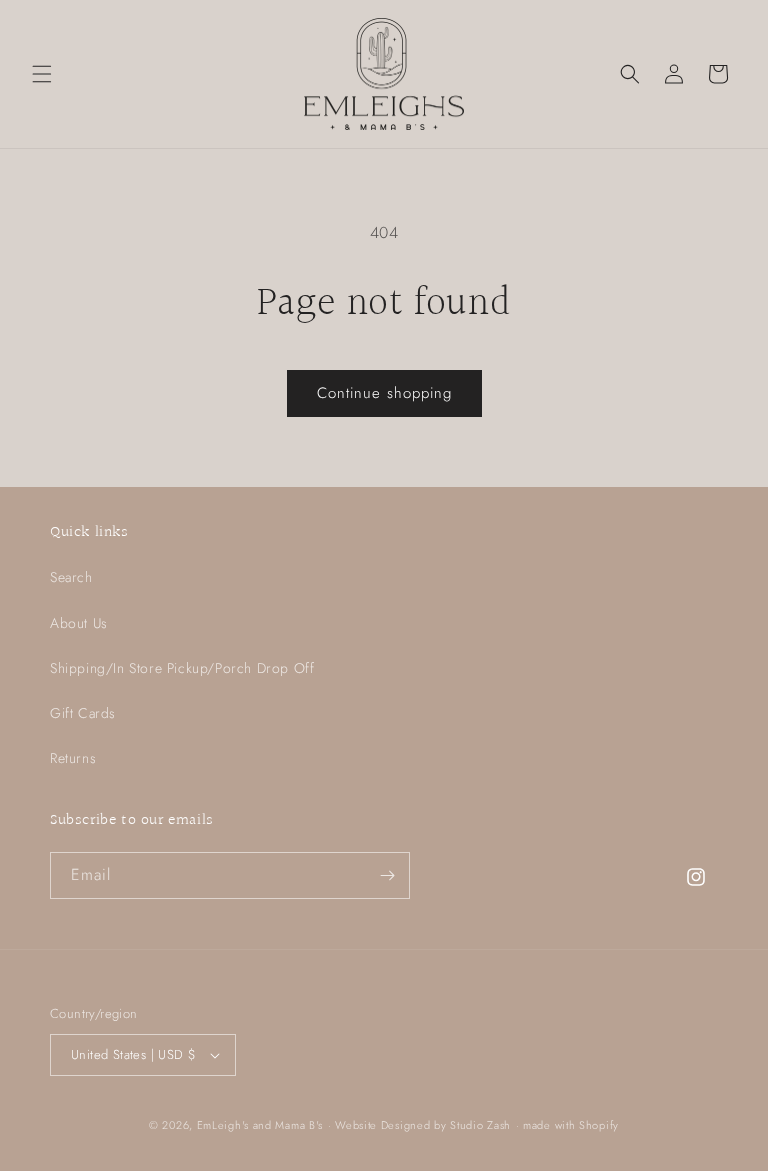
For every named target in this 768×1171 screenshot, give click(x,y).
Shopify (599, 1125)
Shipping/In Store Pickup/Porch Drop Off (182, 668)
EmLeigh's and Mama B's (260, 1125)
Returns (73, 758)
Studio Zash (480, 1125)
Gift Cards (83, 713)
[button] (42, 74)
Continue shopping (384, 393)
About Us (79, 623)
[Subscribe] (387, 875)
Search (71, 577)
